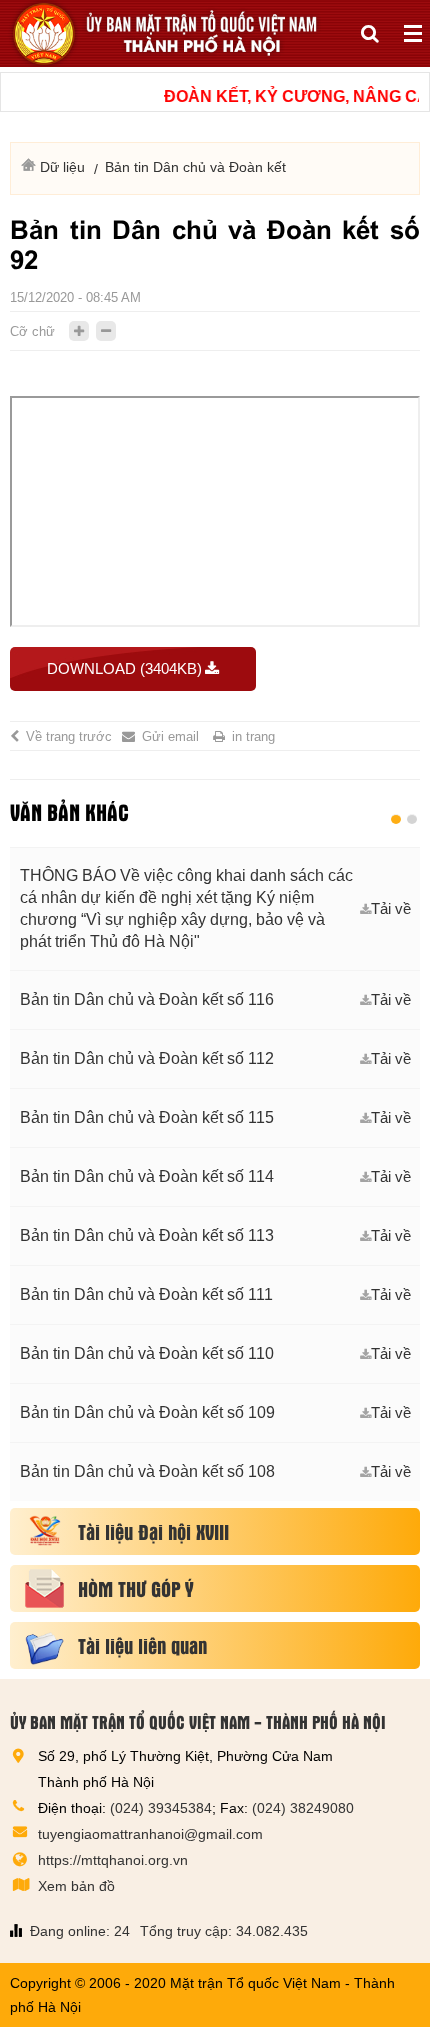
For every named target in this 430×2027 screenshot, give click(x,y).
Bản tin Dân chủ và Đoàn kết (195, 167)
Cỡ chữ (32, 331)
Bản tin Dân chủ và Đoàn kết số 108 (147, 1471)
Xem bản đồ (76, 1886)
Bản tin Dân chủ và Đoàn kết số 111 (146, 1294)
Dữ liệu (62, 167)
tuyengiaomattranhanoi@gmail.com (150, 1834)
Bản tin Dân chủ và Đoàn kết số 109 (147, 1412)
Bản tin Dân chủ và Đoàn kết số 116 (147, 999)
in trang (253, 736)
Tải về (391, 908)
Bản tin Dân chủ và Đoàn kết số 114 (147, 1176)
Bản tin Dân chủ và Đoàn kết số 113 (147, 1235)
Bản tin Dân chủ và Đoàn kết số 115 (147, 1117)
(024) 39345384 (161, 1808)
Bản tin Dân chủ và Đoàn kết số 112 (147, 1058)
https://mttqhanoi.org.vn (113, 1860)
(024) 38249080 (303, 1808)
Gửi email (170, 736)
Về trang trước (69, 736)
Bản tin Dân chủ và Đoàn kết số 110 (147, 1353)
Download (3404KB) (124, 668)
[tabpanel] (215, 1174)
